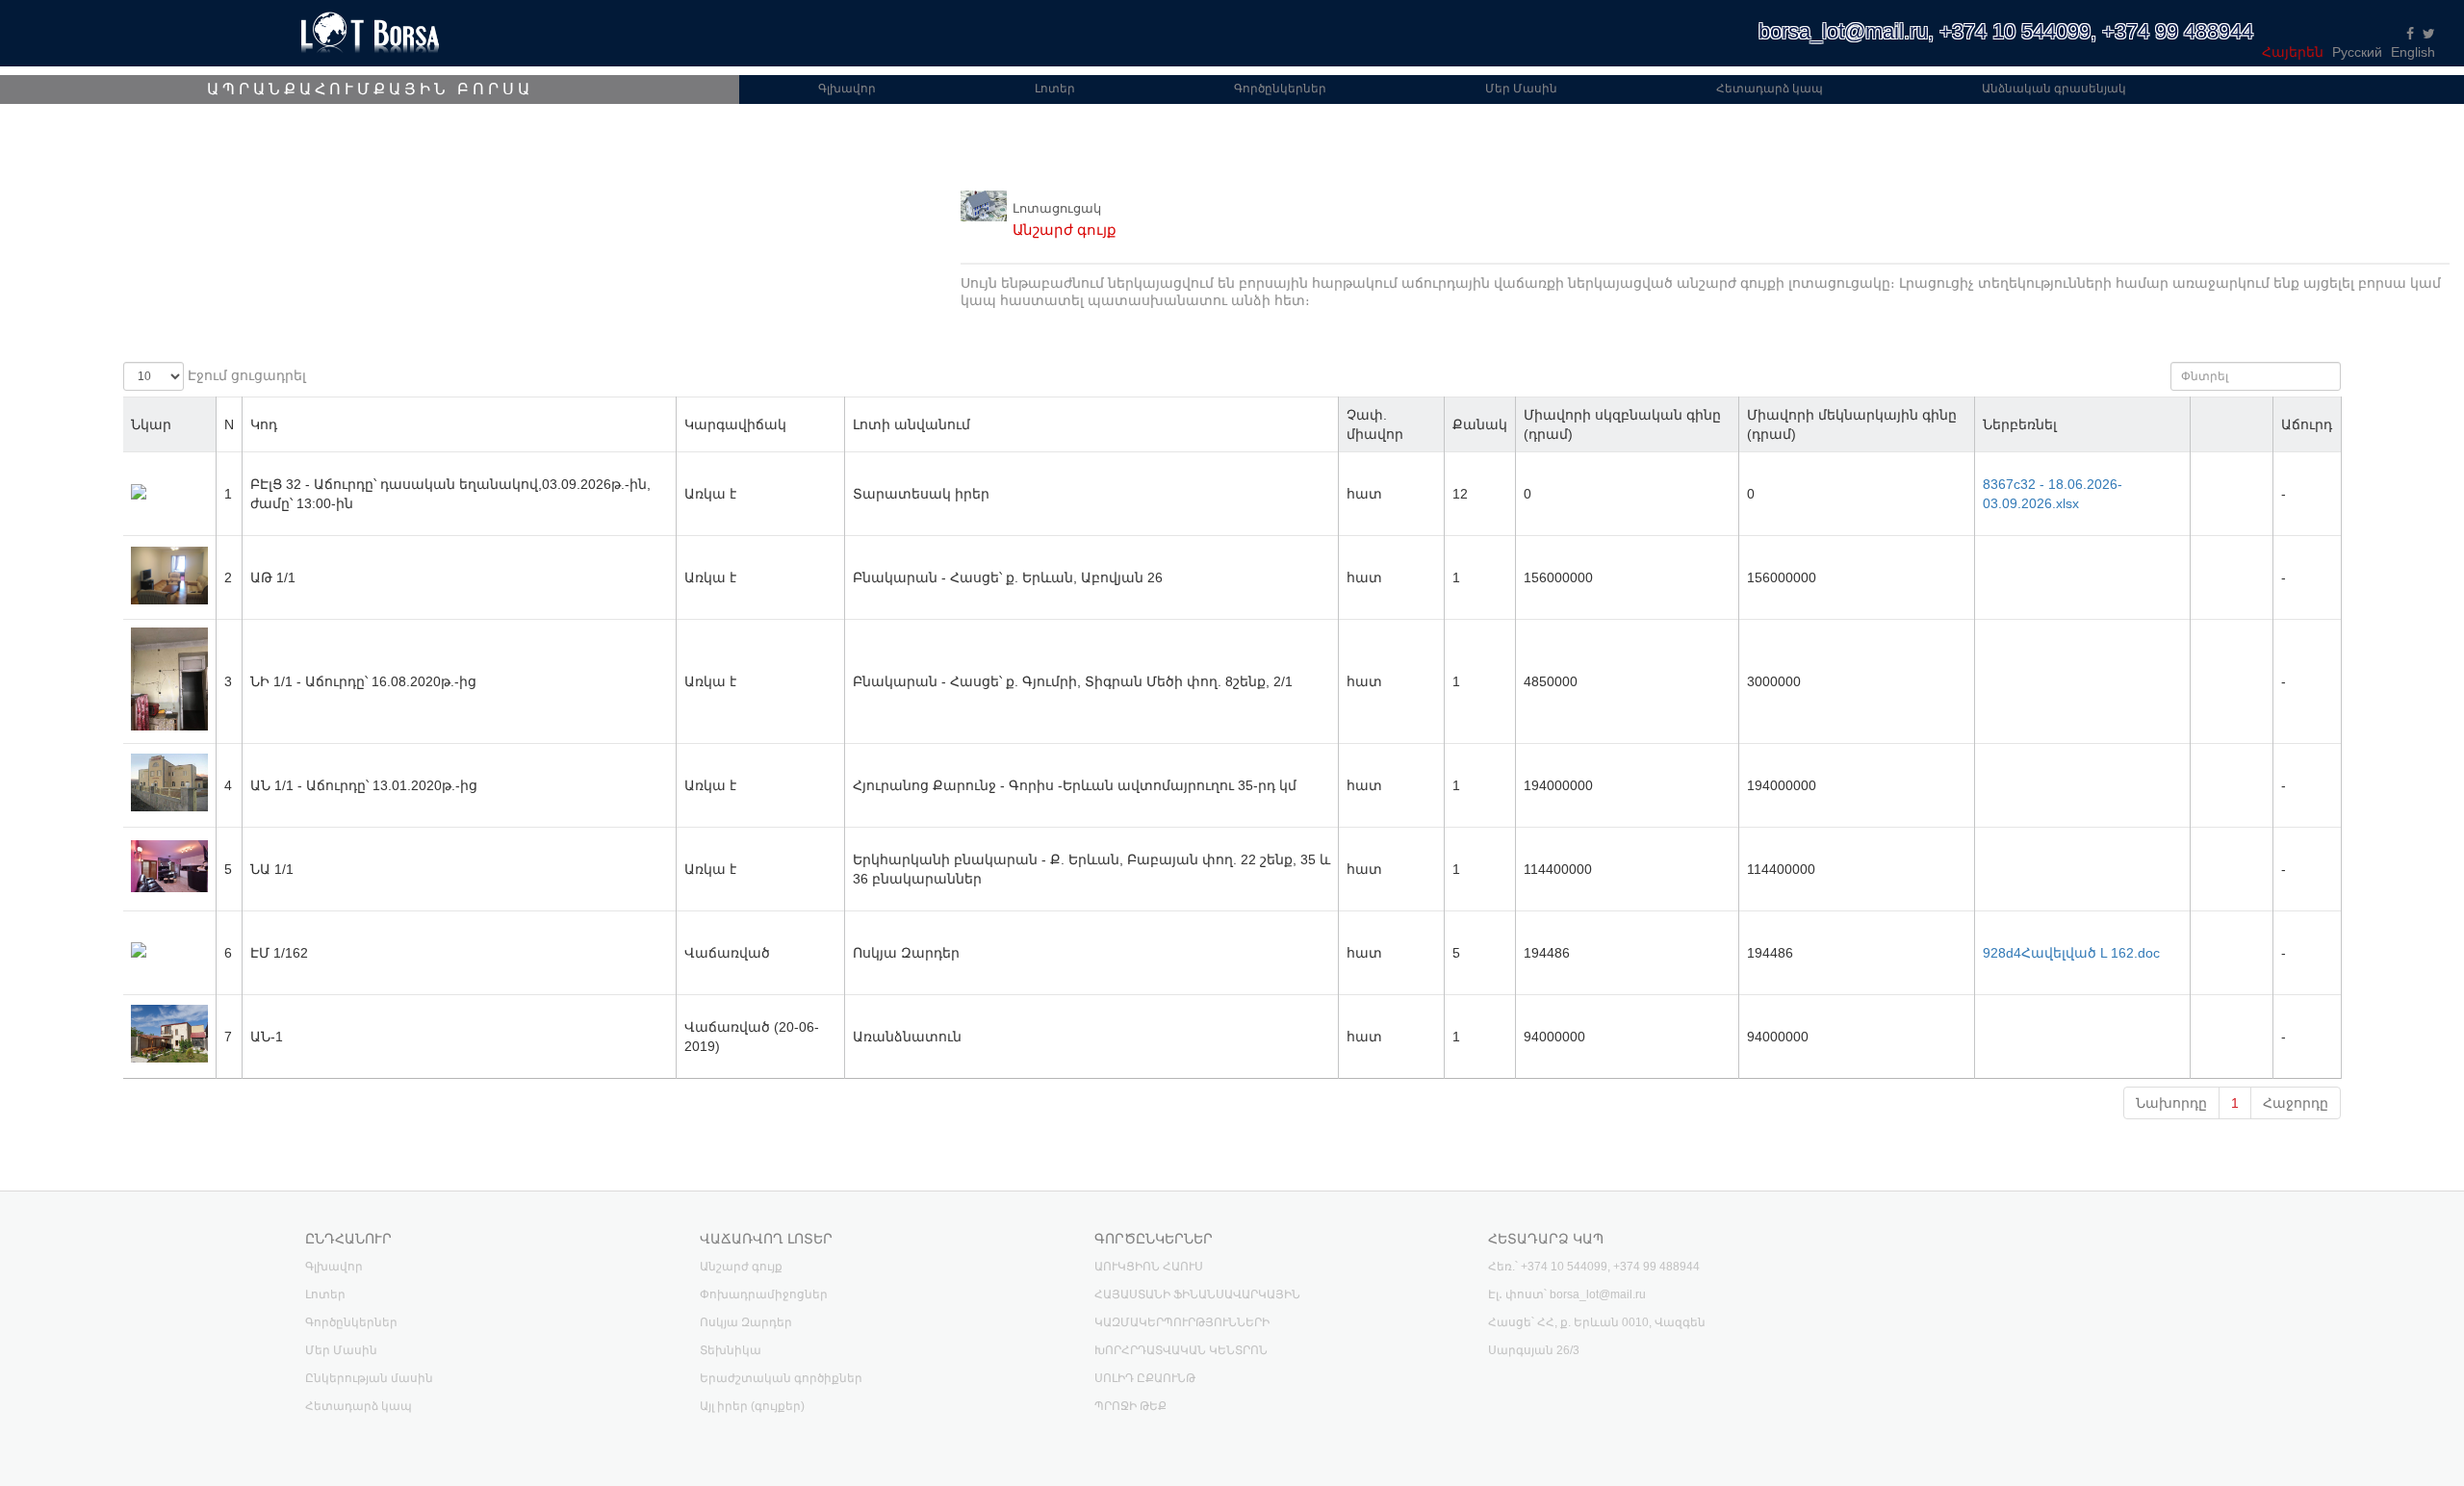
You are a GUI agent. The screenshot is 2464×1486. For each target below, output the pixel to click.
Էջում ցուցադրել (245, 375)
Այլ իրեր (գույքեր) (752, 1406)
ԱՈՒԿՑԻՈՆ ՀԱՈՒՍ (1149, 1267)
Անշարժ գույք (741, 1267)
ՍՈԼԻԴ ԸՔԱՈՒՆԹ (1145, 1378)
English (2413, 52)
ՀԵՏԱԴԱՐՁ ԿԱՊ (1546, 1239)
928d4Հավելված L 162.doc (2071, 953)
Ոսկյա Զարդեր (746, 1322)
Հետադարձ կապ (1770, 89)
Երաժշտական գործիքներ (781, 1378)
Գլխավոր (847, 89)
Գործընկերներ (1280, 89)
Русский (2357, 52)
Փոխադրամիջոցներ (764, 1294)
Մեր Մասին (1521, 89)
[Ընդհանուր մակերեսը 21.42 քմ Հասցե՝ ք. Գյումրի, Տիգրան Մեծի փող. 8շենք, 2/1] (169, 726)
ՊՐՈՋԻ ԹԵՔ (1130, 1406)
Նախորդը (2171, 1103)
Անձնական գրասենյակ (2054, 89)
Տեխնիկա (731, 1350)
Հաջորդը (2296, 1103)
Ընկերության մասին (369, 1378)
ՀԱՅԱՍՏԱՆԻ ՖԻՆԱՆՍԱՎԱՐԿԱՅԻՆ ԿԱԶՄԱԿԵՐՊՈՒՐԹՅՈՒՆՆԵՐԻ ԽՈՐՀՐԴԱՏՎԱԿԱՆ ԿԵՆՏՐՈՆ (1197, 1322)
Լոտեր (1055, 89)
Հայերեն (2293, 52)
